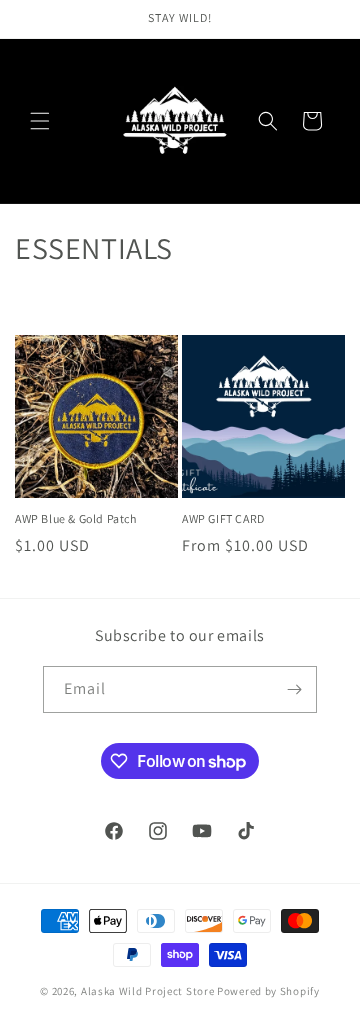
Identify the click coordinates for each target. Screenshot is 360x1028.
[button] (40, 121)
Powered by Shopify (268, 991)
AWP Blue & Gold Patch (76, 518)
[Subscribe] (294, 689)
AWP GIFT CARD (223, 518)
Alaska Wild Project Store (148, 991)
